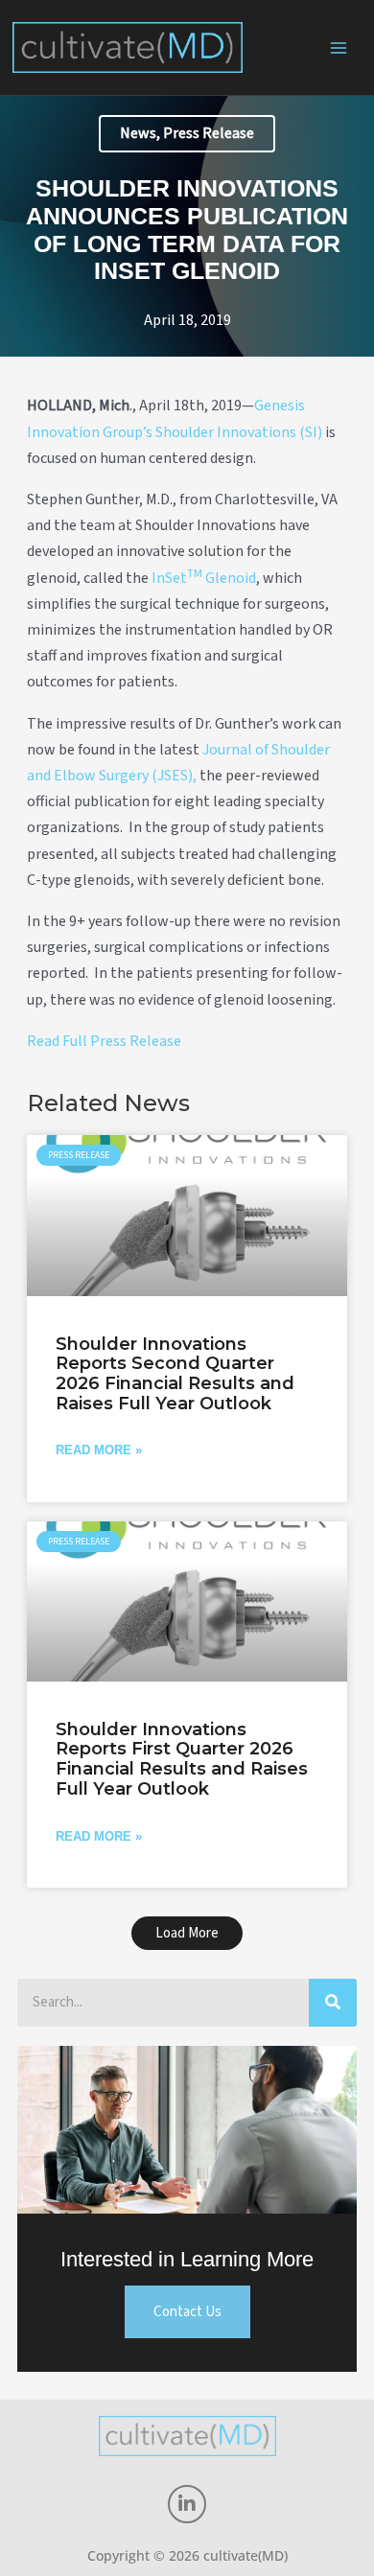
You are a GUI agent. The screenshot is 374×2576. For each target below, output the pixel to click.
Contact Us (187, 2312)
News (138, 133)
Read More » (99, 1450)
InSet (169, 578)
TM (195, 574)
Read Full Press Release (104, 1041)
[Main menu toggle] (339, 48)
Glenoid (229, 578)
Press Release (209, 133)
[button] (187, 1933)
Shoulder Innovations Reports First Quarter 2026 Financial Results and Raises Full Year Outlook (182, 1759)
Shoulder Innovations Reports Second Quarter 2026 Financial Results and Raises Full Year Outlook (175, 1374)
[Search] (333, 2003)
